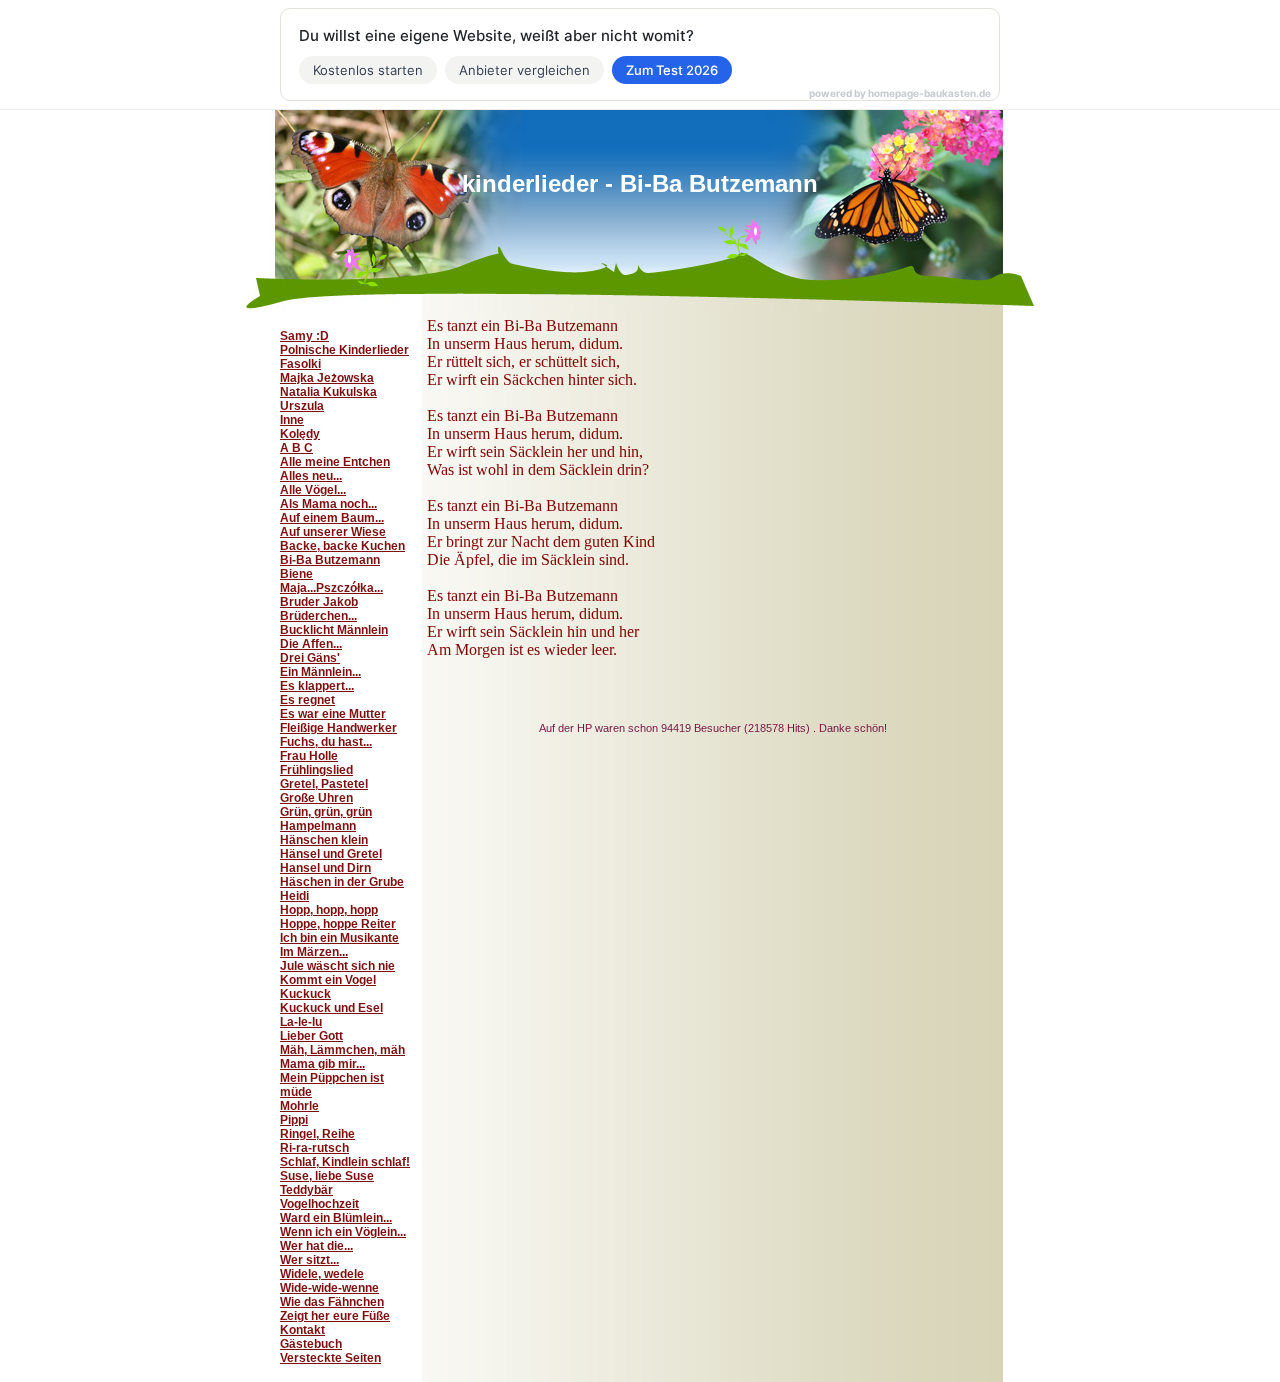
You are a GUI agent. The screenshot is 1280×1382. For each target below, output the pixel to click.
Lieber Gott (311, 1036)
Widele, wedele (322, 1274)
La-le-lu (301, 1022)
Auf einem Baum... (332, 518)
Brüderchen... (318, 616)
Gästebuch (311, 1344)
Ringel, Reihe (317, 1134)
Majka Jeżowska (327, 378)
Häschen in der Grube (342, 882)
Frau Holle (309, 756)
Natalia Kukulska (328, 392)
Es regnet (307, 700)
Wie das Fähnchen (332, 1302)
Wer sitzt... (309, 1260)
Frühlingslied (316, 770)
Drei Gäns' (310, 658)
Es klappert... (317, 686)
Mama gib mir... (322, 1064)
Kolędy (300, 434)
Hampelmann (318, 826)
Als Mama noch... (328, 504)
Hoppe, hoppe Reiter (338, 924)
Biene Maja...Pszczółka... (331, 581)
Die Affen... (311, 644)
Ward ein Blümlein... (336, 1218)
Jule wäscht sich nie (337, 966)
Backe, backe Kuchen (342, 546)
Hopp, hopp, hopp (329, 910)
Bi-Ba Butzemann (330, 560)
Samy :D (304, 336)
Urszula (302, 406)
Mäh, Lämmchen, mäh (342, 1050)
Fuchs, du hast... (326, 742)
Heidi (294, 896)
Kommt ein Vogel (328, 980)
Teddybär (306, 1190)
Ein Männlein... (320, 672)
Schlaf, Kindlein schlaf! (345, 1162)
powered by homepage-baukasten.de (900, 93)
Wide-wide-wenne (329, 1288)
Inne (292, 420)
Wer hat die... (316, 1246)
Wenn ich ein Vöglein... (343, 1232)
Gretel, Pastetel (324, 784)
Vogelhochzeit (319, 1204)
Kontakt (302, 1330)
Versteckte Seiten (330, 1358)
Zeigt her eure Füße (335, 1316)
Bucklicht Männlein (334, 630)
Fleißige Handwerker (338, 728)
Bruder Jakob (319, 602)
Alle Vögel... (313, 490)
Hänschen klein (324, 840)
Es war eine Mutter (333, 714)
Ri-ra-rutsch (314, 1148)
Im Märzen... (314, 952)
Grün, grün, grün (326, 812)
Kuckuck (305, 994)
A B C (296, 448)
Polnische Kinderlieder (344, 350)
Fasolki (300, 364)
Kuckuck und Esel (331, 1008)
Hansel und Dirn (325, 868)
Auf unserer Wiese (333, 532)
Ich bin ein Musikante (339, 938)
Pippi (294, 1120)
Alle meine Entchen (335, 462)
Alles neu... (311, 476)
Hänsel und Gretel (331, 854)
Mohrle (299, 1106)
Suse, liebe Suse (327, 1176)
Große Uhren (316, 798)
